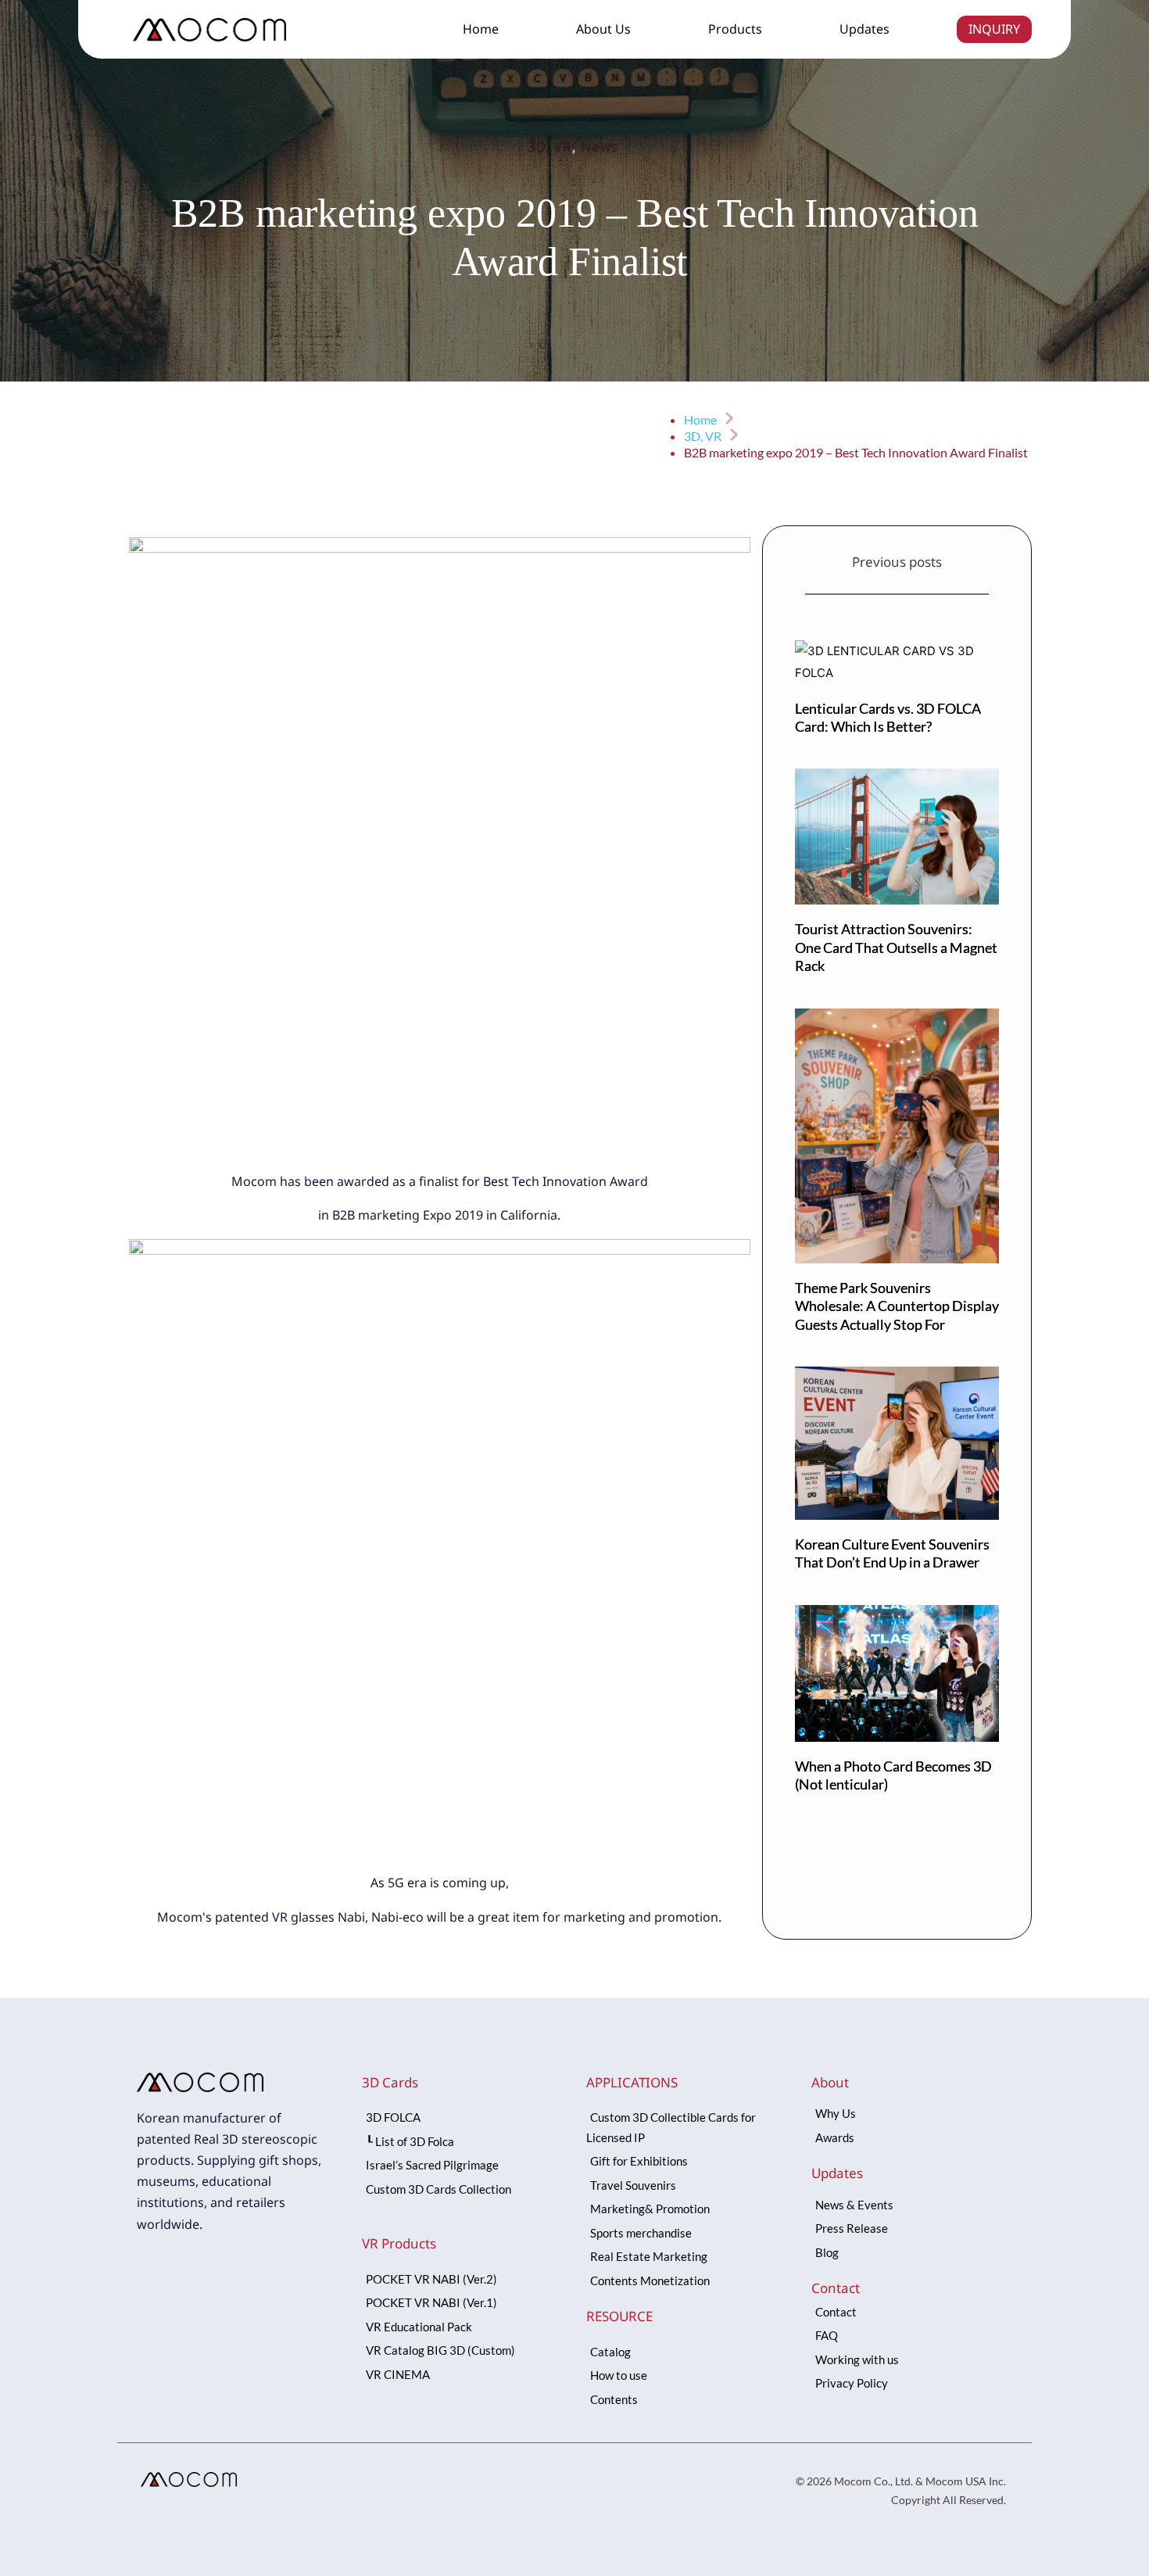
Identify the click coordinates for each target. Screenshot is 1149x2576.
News (600, 147)
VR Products (399, 2243)
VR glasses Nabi (319, 1917)
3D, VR (550, 147)
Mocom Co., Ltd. (873, 2481)
